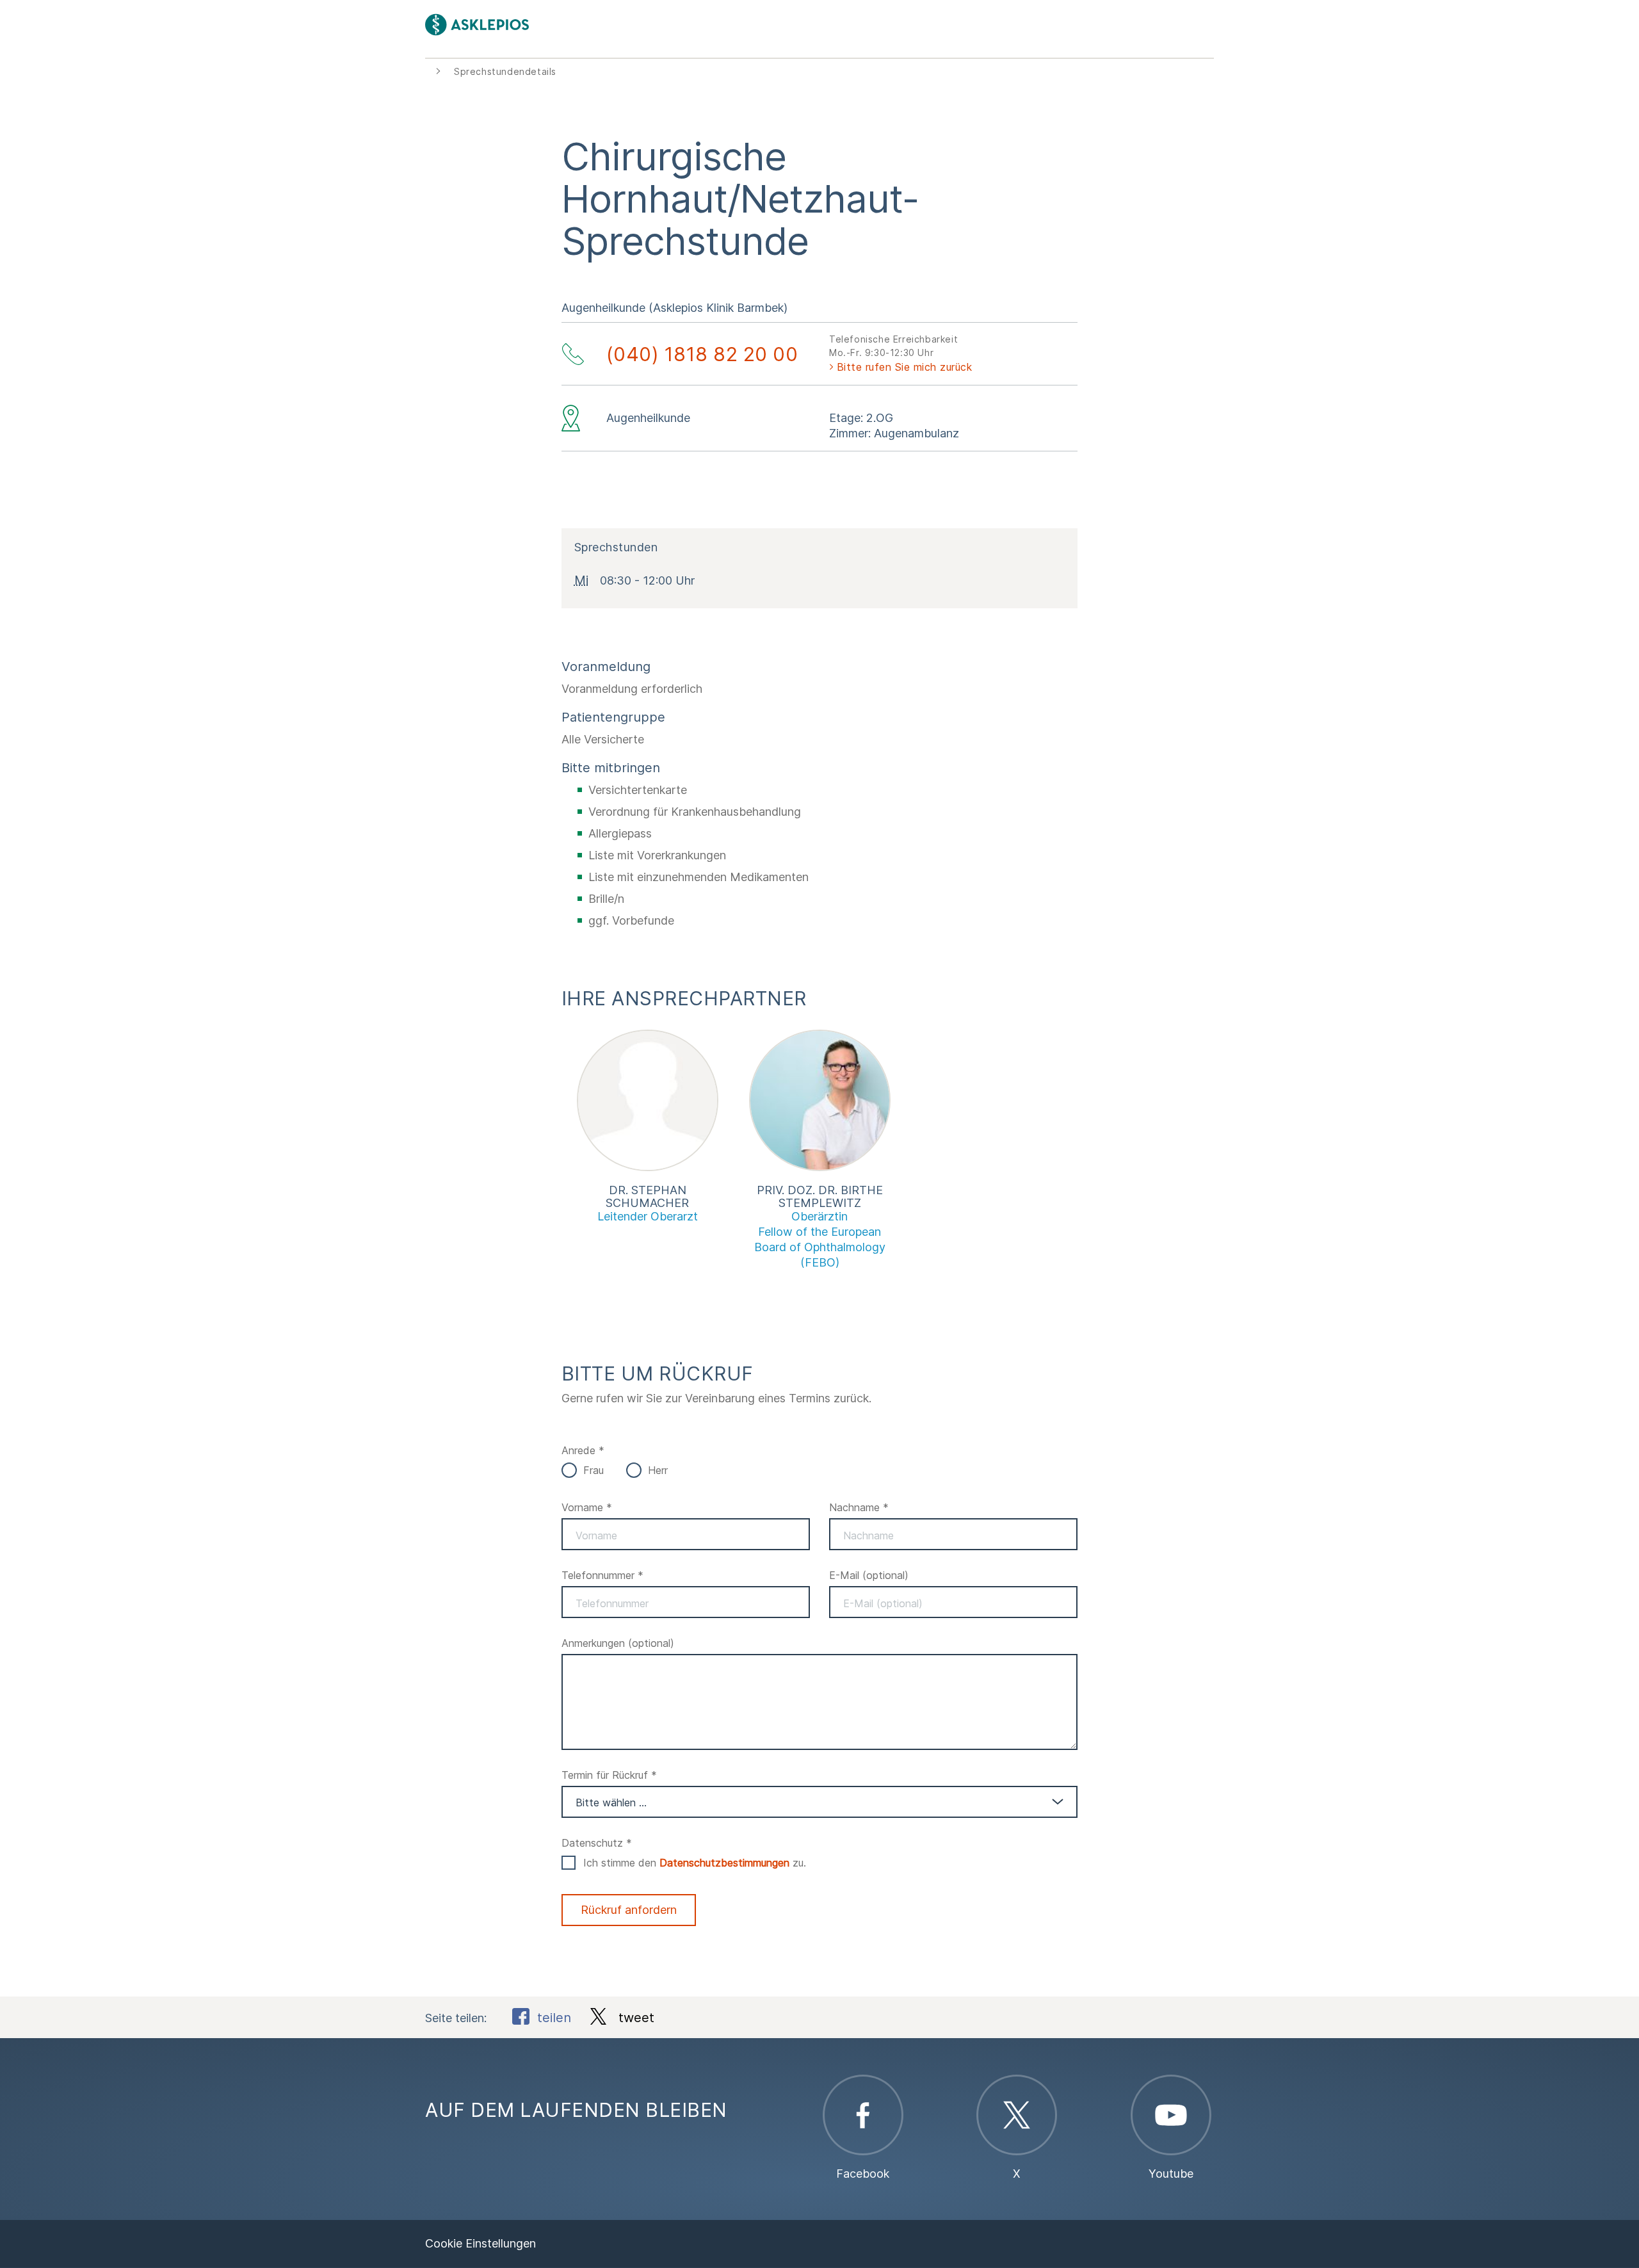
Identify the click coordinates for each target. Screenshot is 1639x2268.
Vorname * (587, 1507)
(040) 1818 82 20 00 (702, 354)
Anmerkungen (618, 1643)
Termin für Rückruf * (609, 1775)
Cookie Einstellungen (480, 2243)
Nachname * (859, 1507)
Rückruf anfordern (629, 1910)
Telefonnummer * (602, 1575)
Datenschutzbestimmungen (724, 1863)
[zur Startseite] (622, 25)
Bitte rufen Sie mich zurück (905, 367)
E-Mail (869, 1575)
